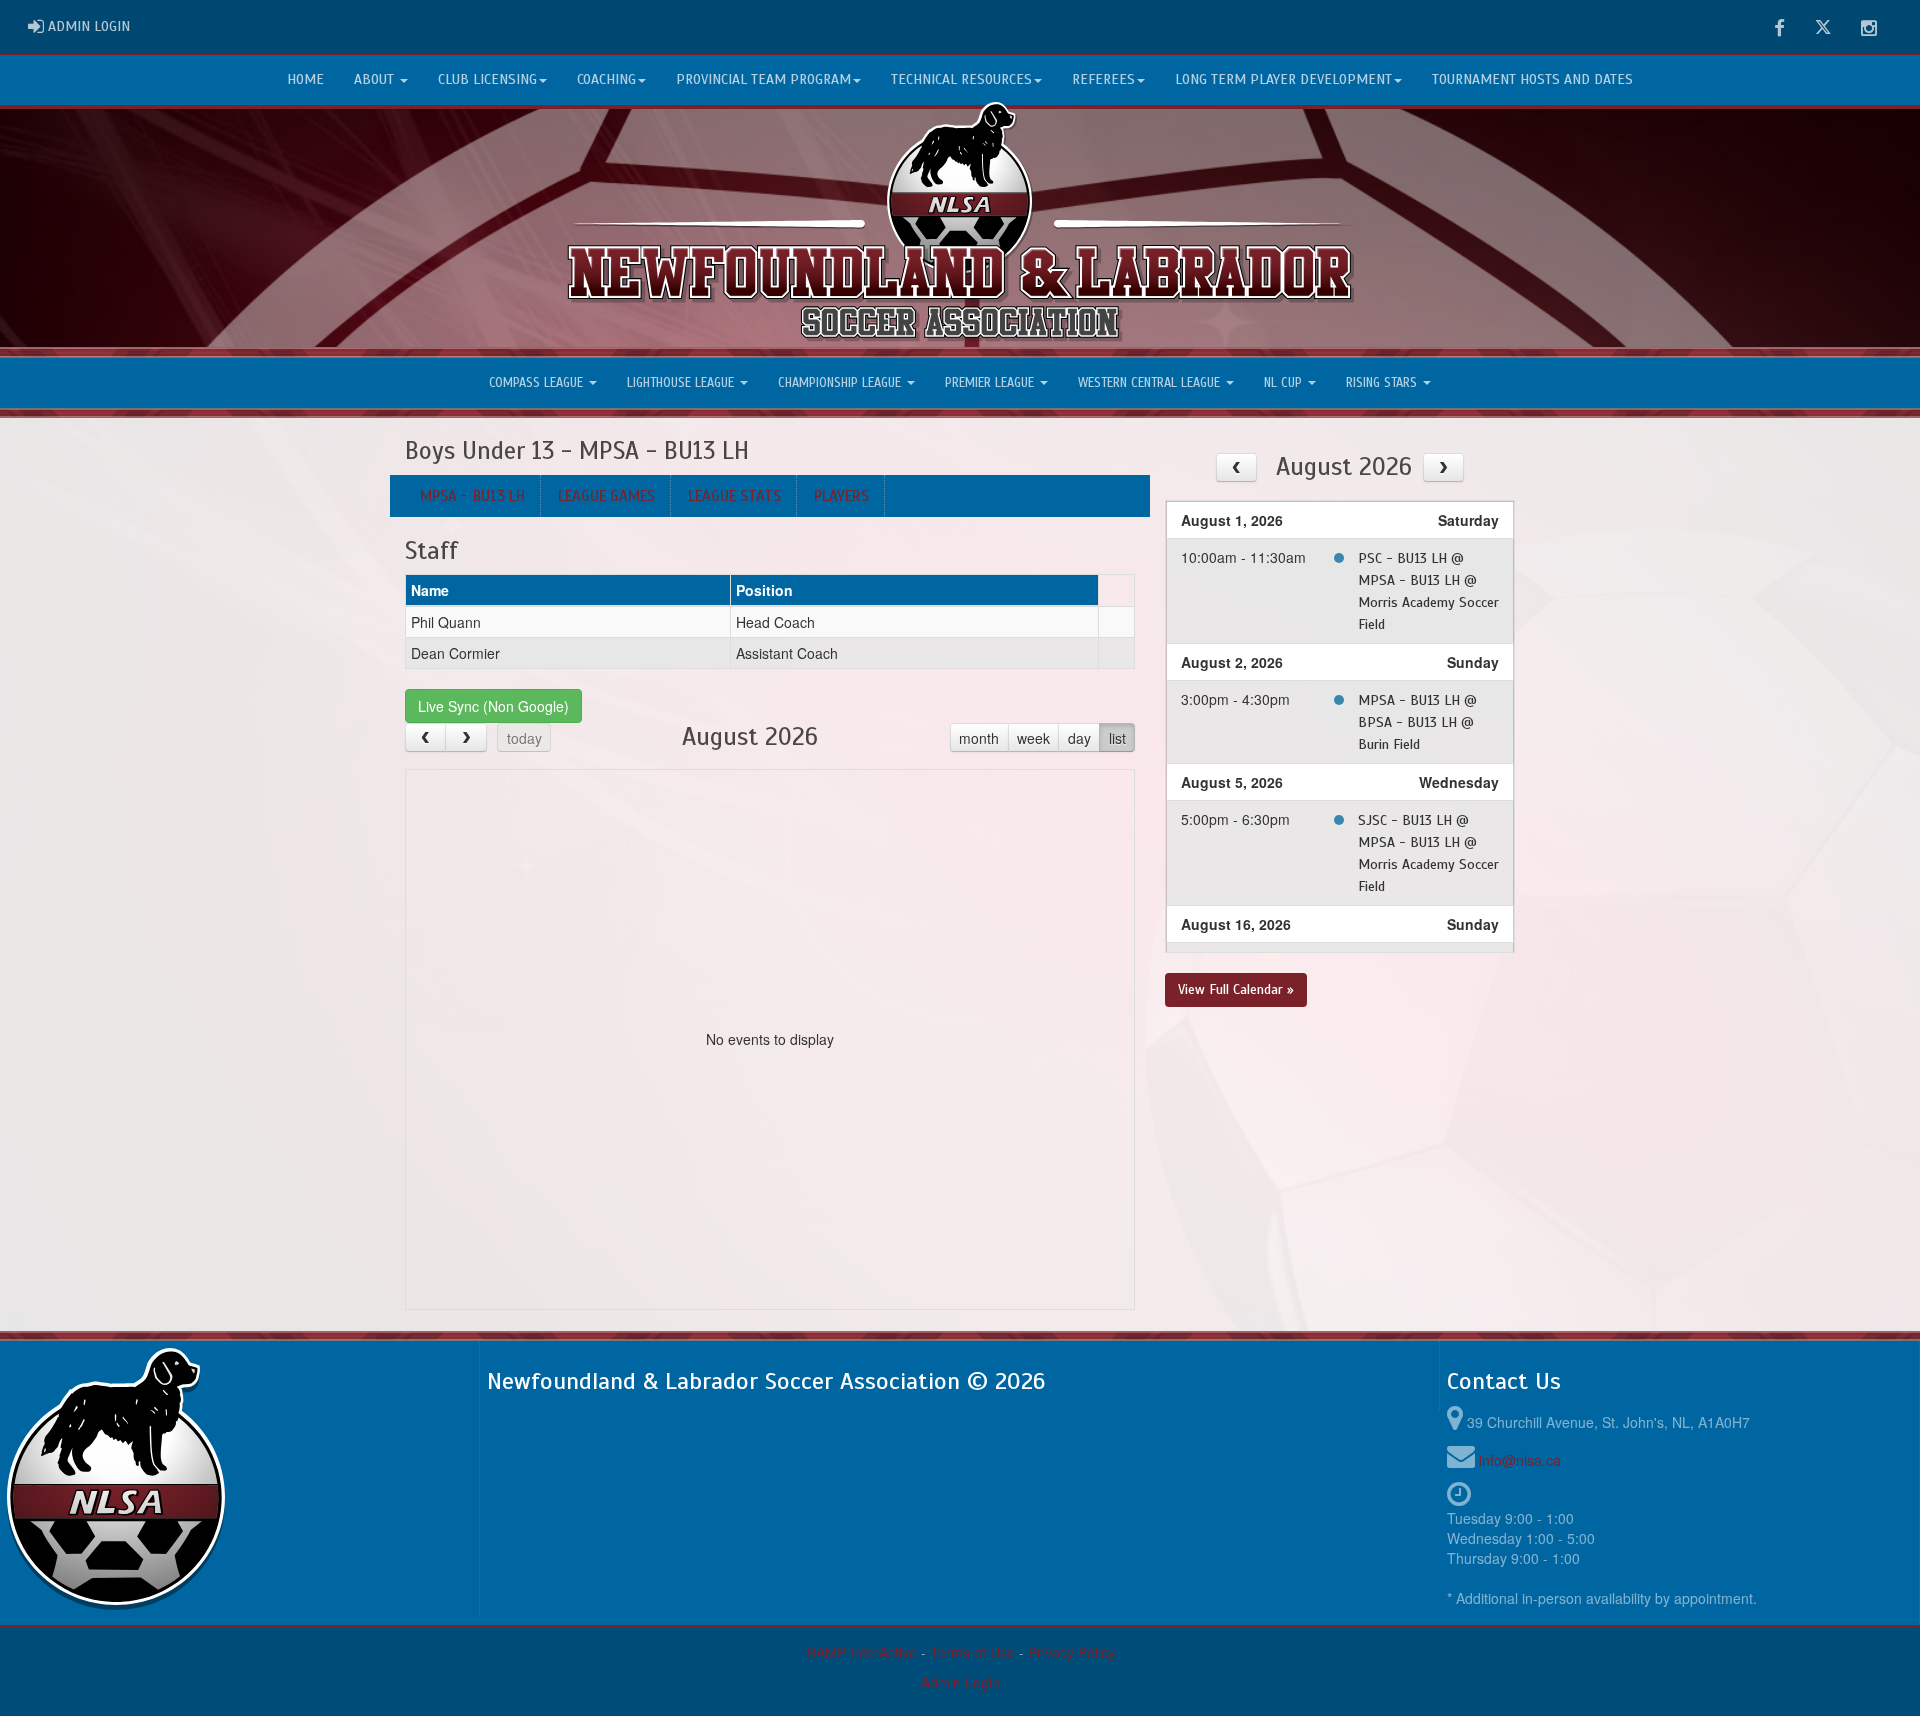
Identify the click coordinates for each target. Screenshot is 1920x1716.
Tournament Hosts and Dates (1532, 79)
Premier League (991, 383)
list (1117, 738)
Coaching (606, 79)
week (1033, 738)
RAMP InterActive (861, 1652)
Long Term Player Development (1283, 79)
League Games (606, 495)
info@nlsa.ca (1520, 1460)
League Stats (734, 495)
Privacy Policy (1071, 1652)
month (979, 738)
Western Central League (1151, 383)
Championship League (841, 383)
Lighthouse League (682, 383)
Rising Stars (1383, 383)
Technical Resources (961, 79)
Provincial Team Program (763, 79)
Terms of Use (972, 1652)
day (1079, 738)
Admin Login (960, 1682)
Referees (1103, 79)
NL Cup (1285, 383)
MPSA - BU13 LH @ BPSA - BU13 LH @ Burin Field (1417, 722)
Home (305, 79)
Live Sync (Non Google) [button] (493, 706)
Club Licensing (487, 79)
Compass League (538, 383)
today (524, 738)
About (376, 79)
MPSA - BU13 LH (472, 495)
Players (841, 495)
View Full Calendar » (1236, 989)
